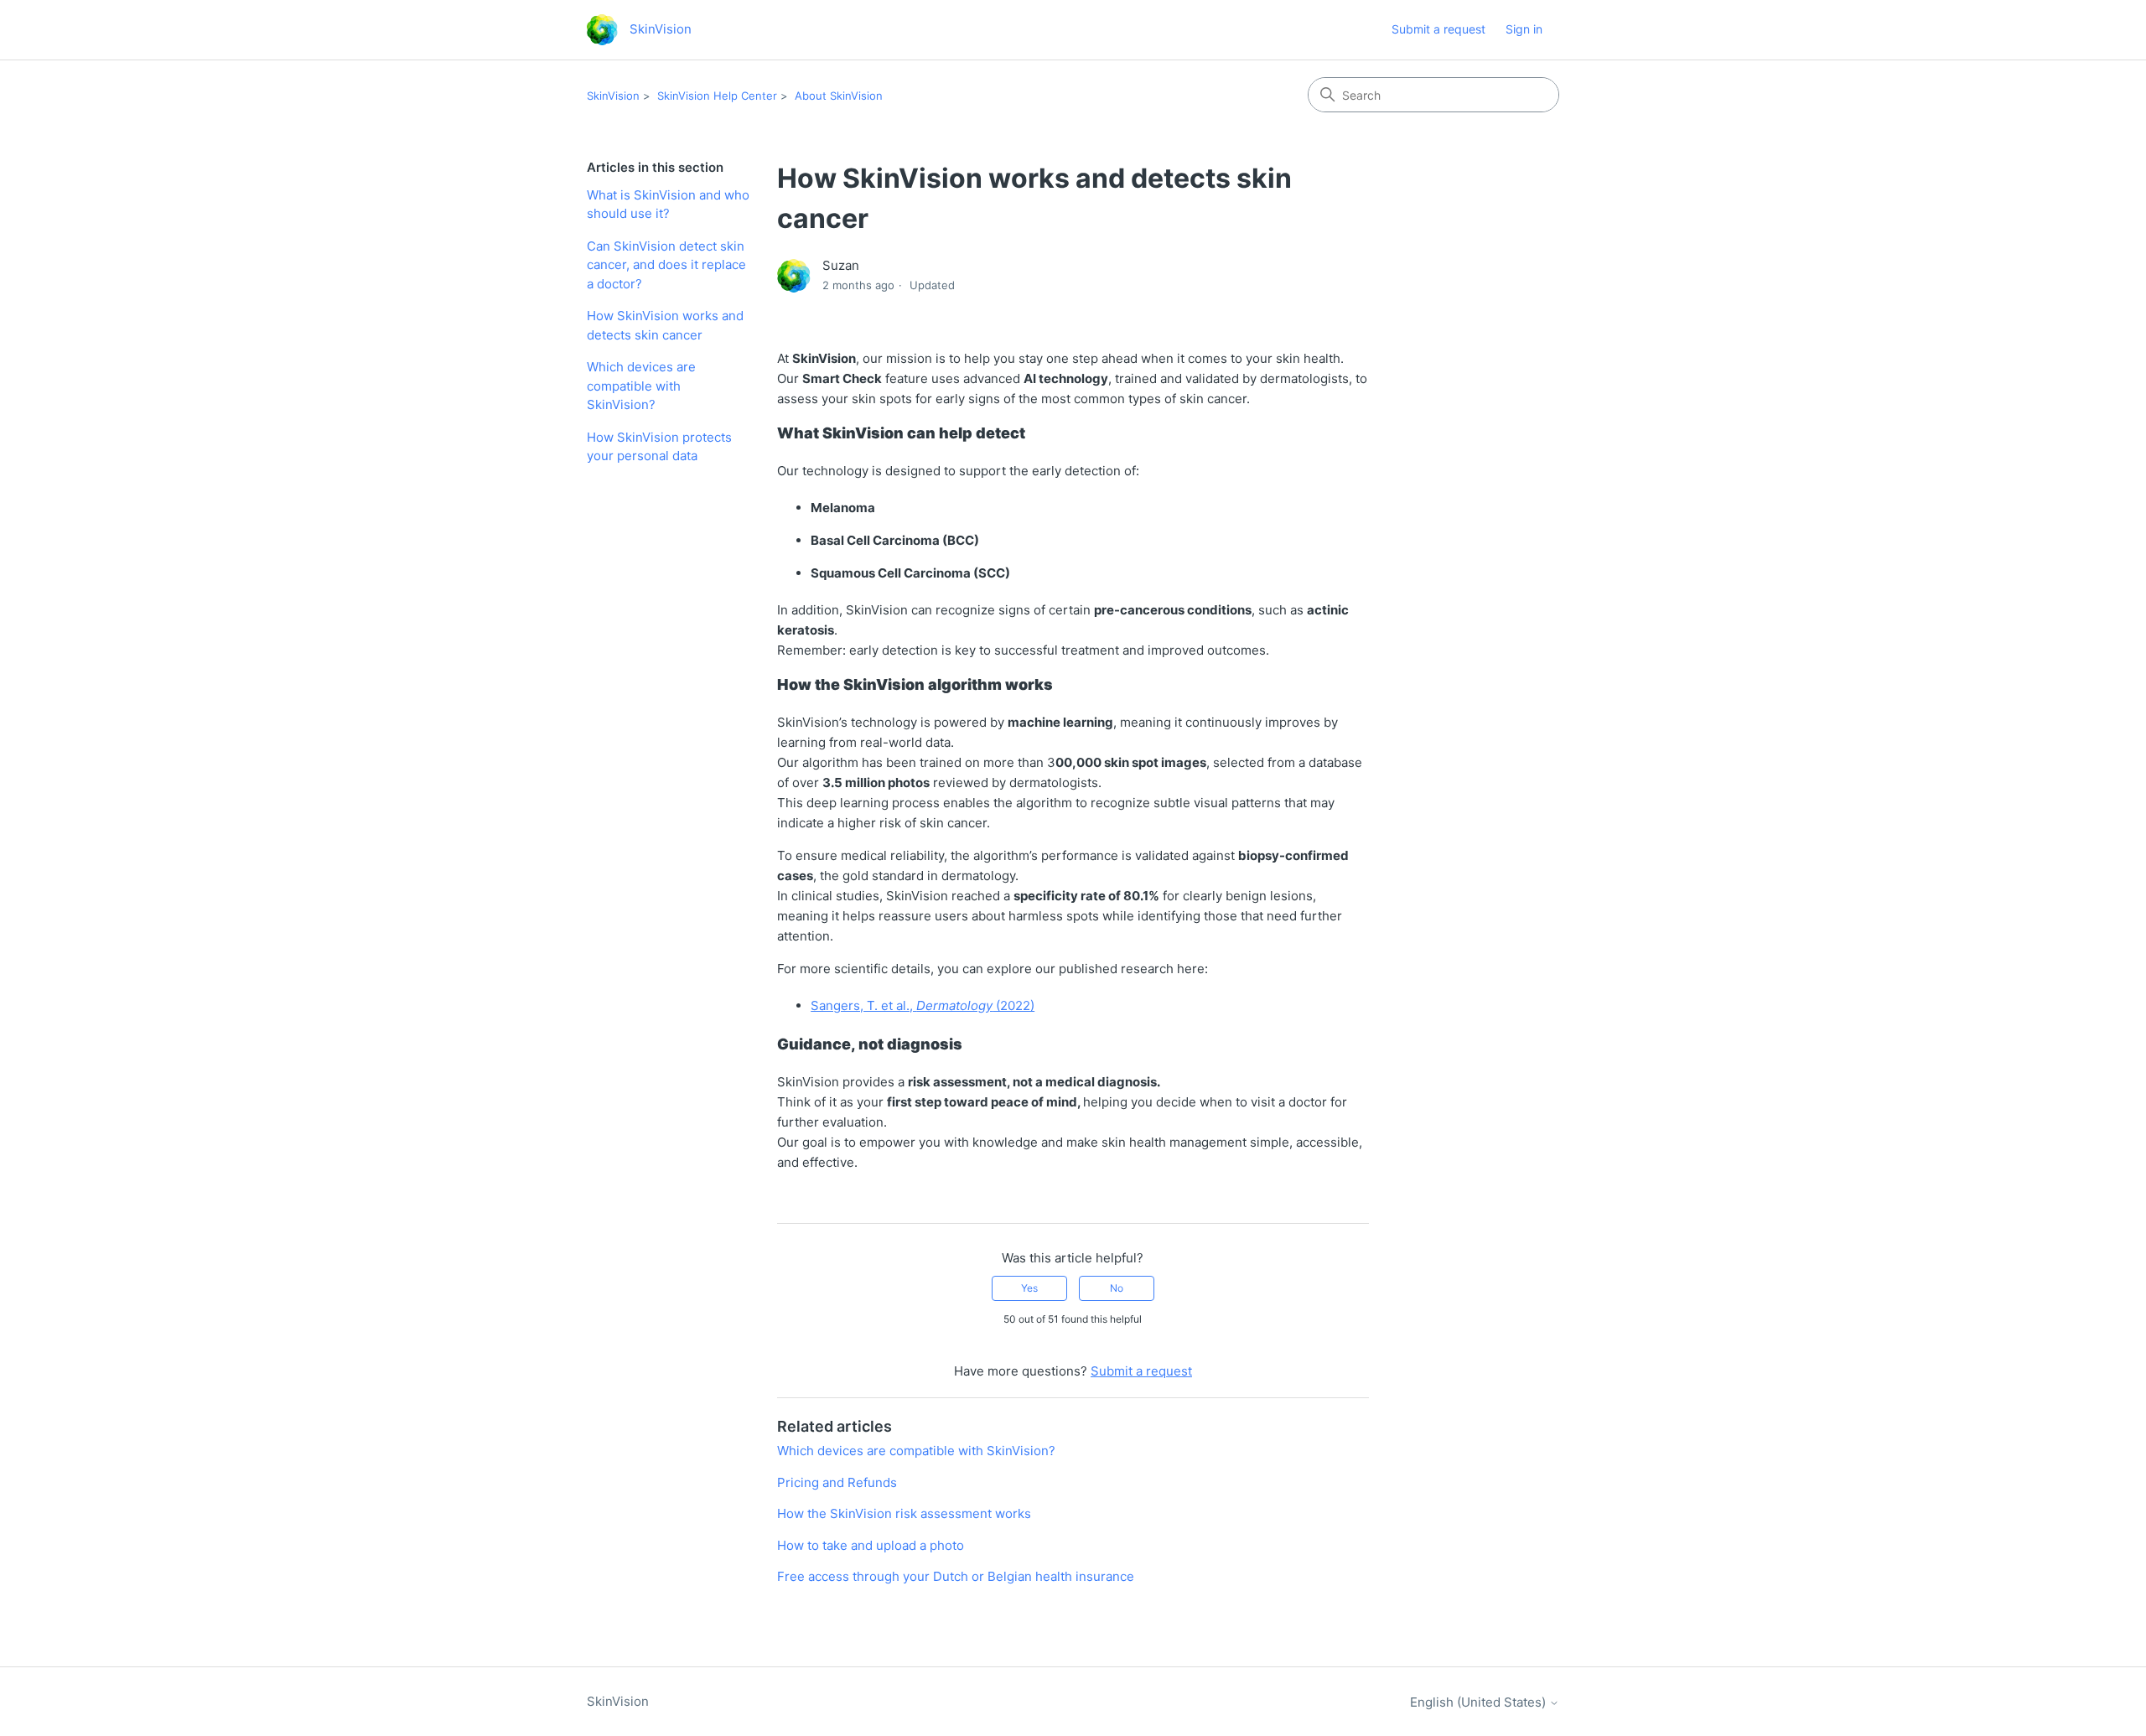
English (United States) (1480, 1702)
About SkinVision (839, 96)
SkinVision (613, 96)
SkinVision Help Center (717, 96)
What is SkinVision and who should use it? (668, 205)
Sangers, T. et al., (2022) (923, 1005)
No (1117, 1288)
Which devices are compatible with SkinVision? (641, 386)
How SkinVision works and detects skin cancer (665, 325)
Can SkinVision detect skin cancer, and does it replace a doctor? (666, 265)
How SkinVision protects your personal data (659, 447)
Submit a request (1438, 29)
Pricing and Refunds (837, 1482)
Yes (1029, 1288)
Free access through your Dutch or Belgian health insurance (956, 1576)
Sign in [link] (1524, 29)
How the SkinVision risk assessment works (904, 1513)
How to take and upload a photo (871, 1545)
